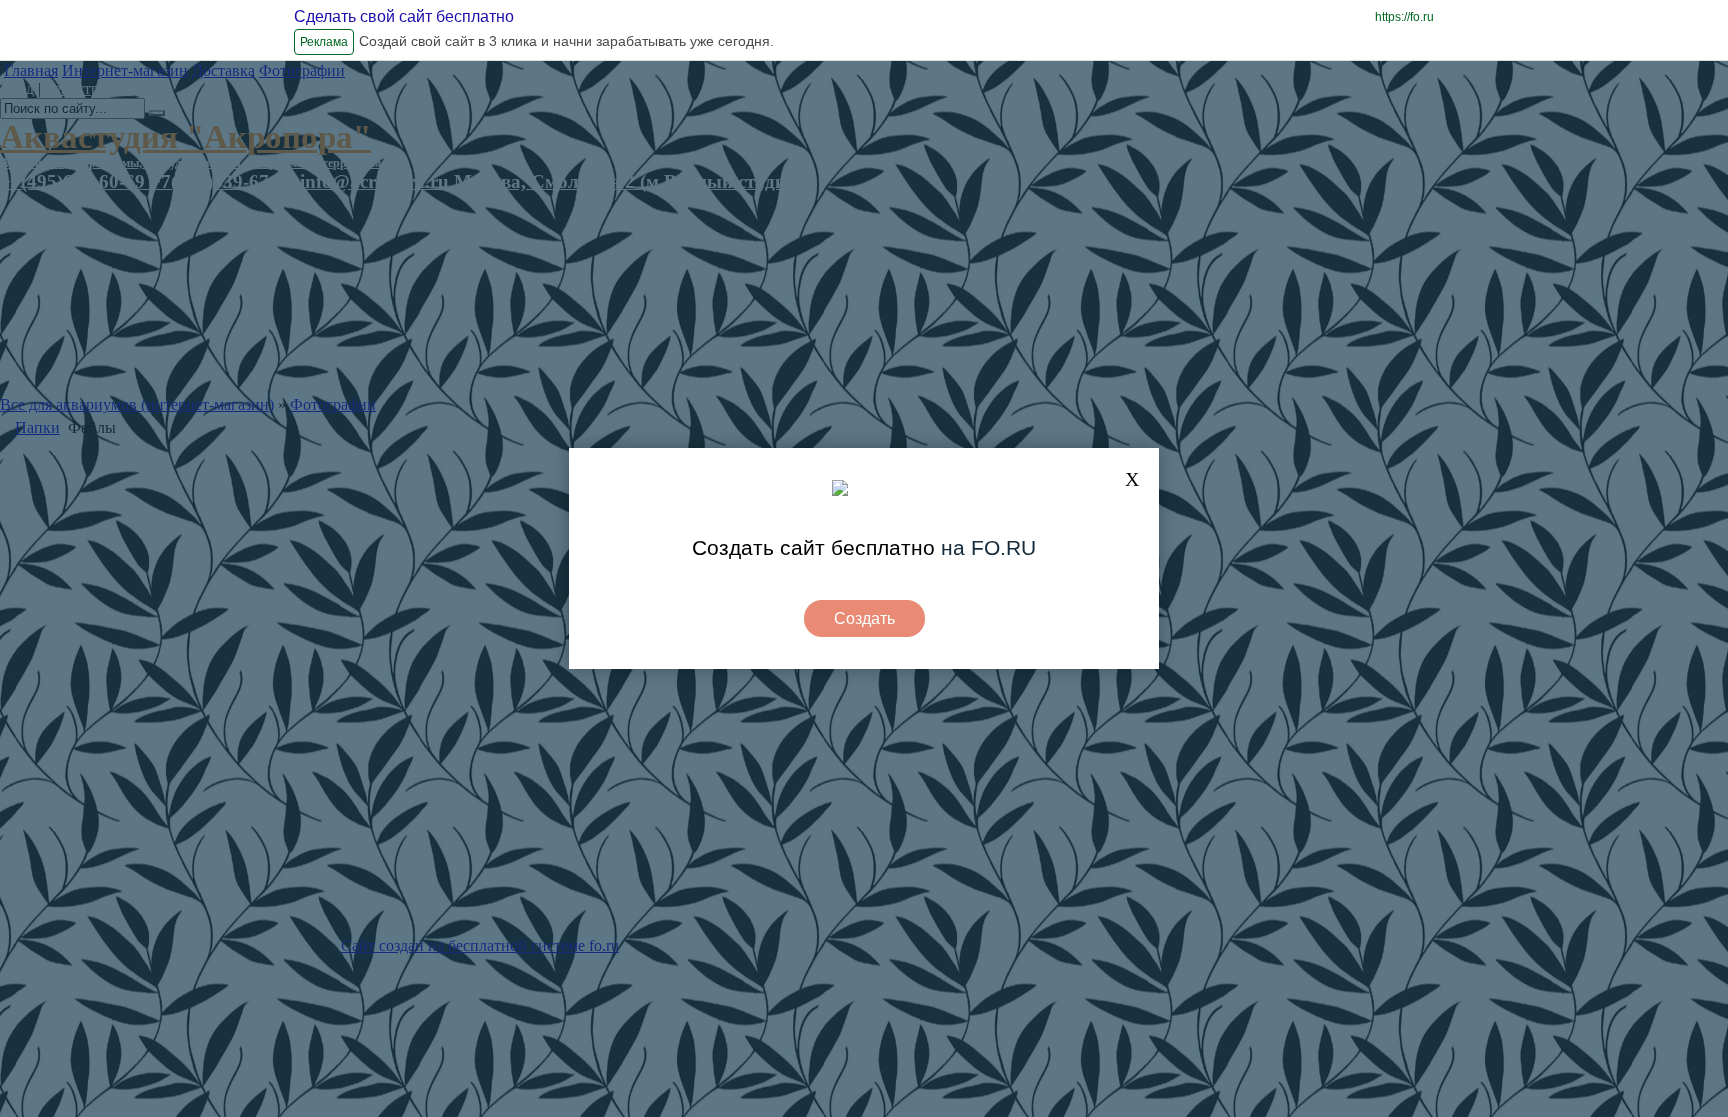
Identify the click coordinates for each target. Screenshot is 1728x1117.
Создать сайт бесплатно (813, 547)
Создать (864, 618)
